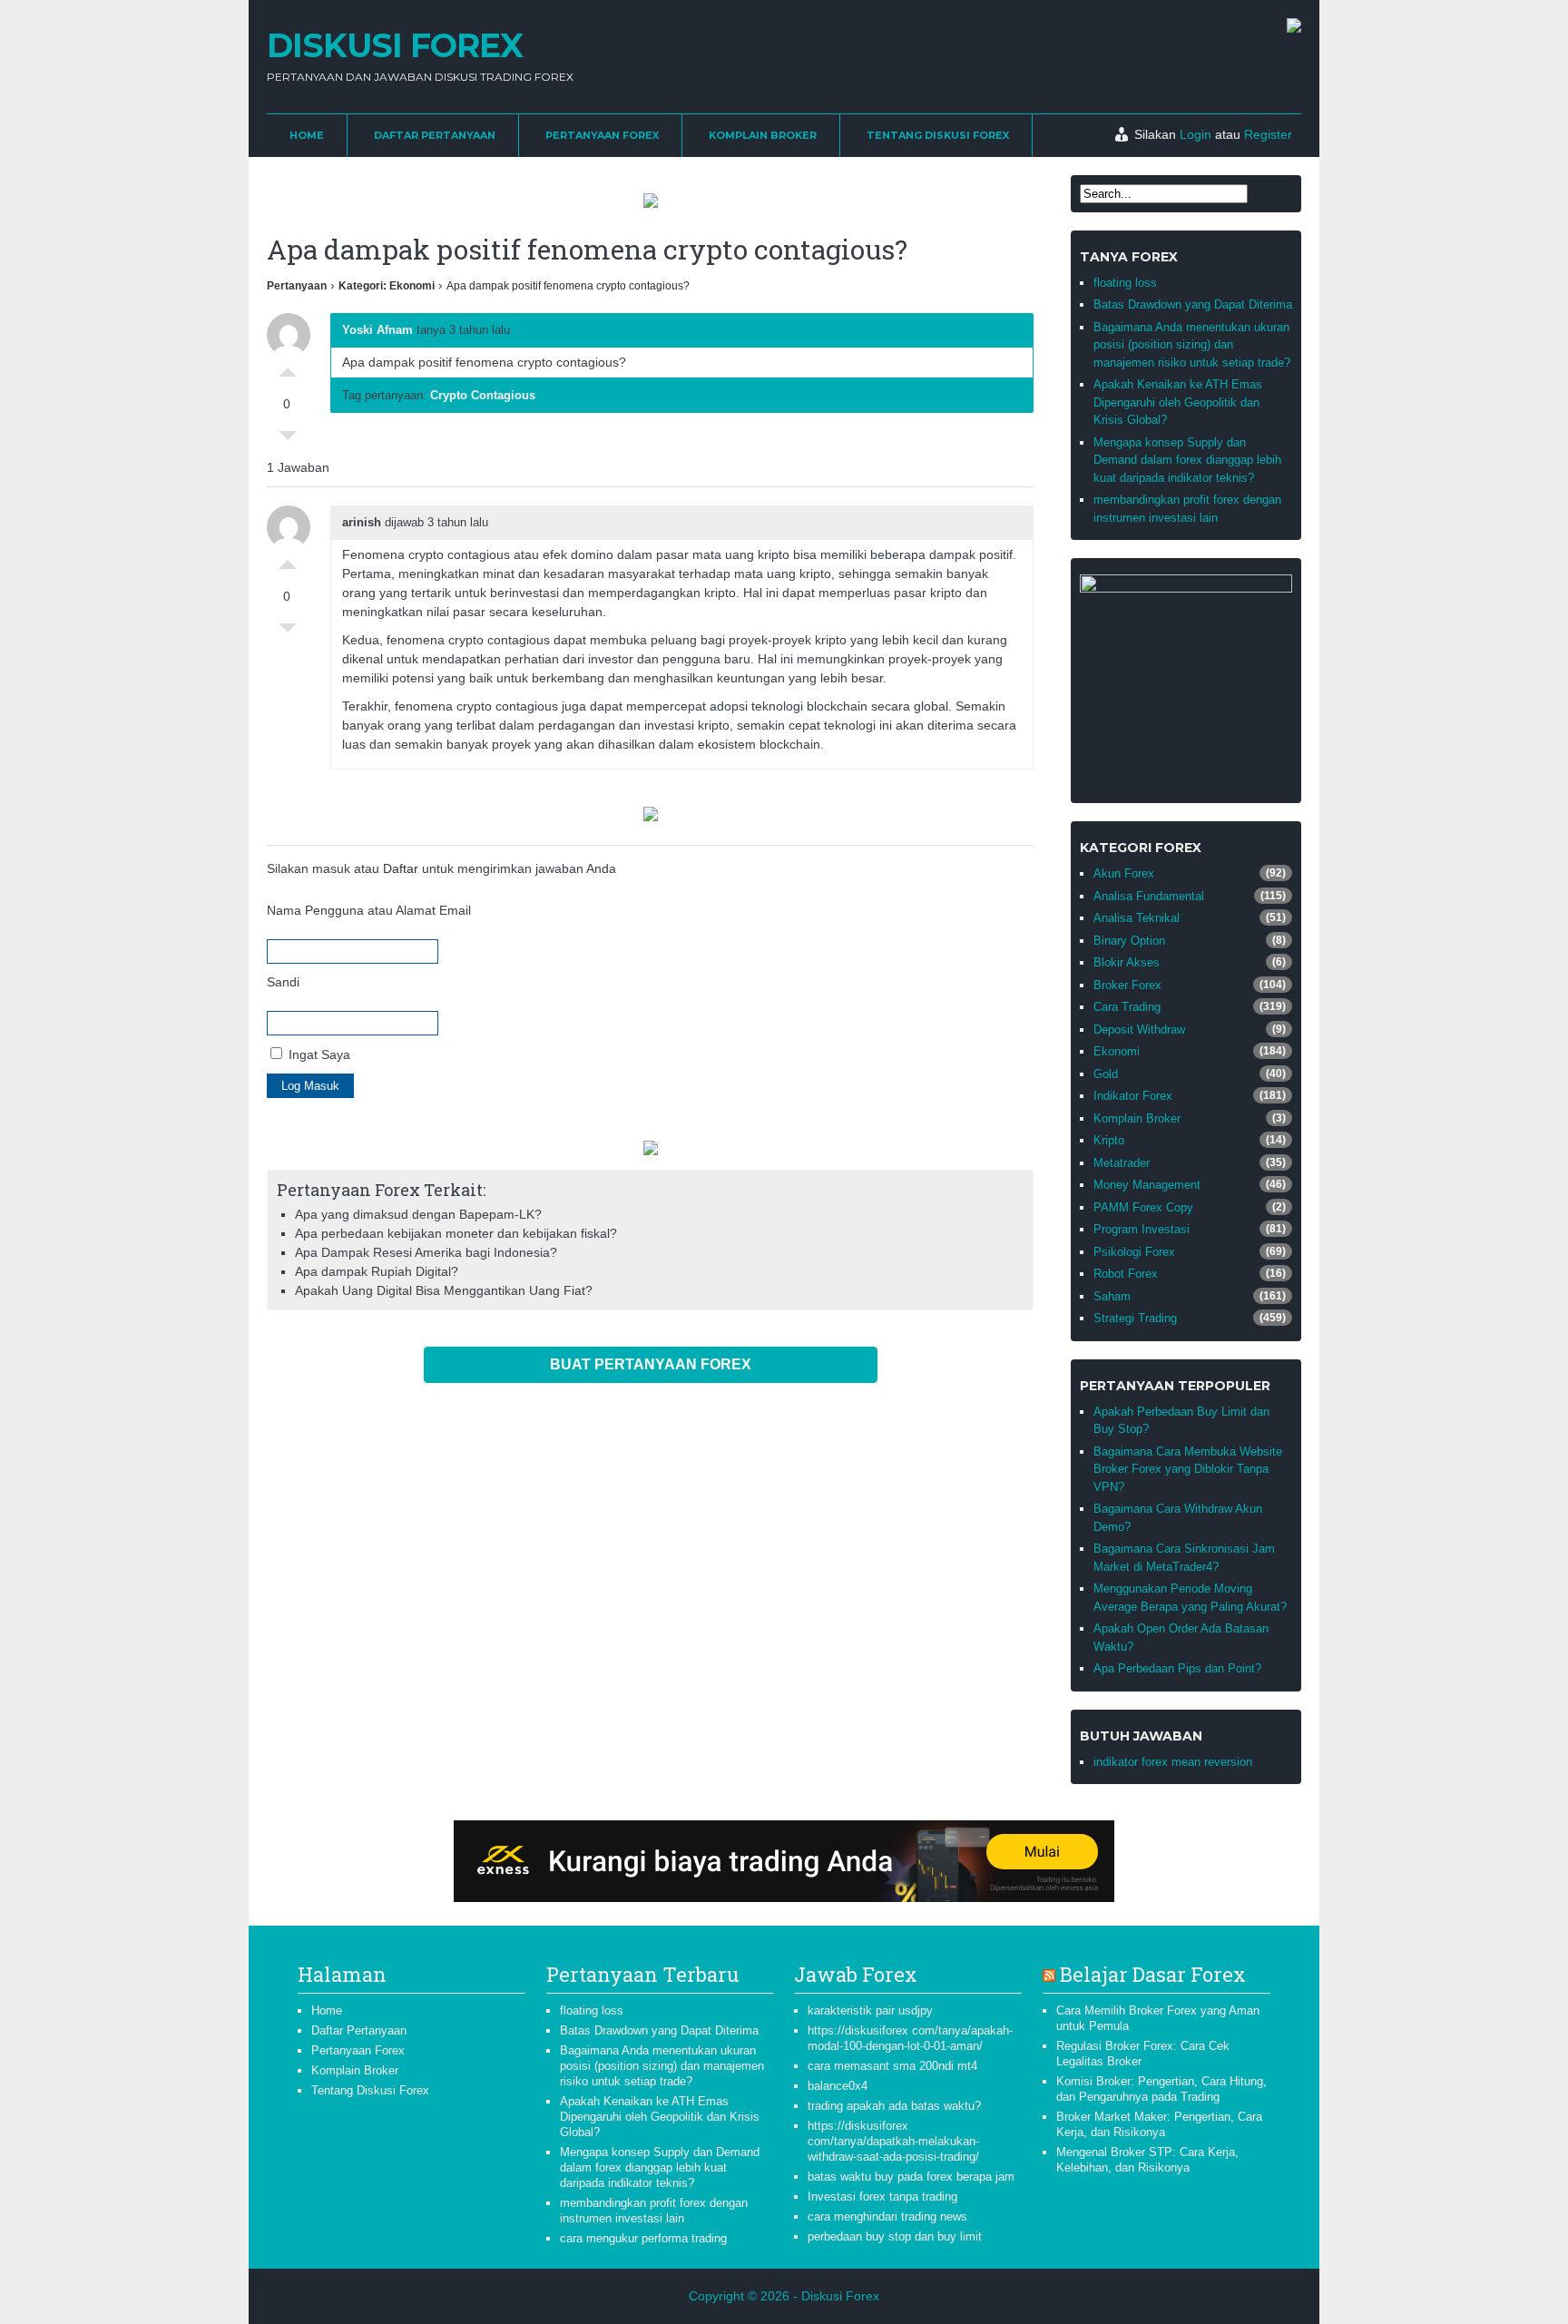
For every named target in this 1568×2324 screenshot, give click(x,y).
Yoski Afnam (377, 330)
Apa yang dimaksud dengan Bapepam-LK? (418, 1214)
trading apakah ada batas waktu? (894, 2106)
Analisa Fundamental (1149, 896)
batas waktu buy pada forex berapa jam (911, 2177)
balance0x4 (838, 2086)
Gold (1106, 1074)
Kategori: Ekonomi (387, 286)
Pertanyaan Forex (602, 135)
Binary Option (1129, 941)
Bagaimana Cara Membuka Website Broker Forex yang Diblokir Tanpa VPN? (1188, 1469)
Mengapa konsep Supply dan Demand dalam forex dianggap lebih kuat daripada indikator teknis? (1187, 460)
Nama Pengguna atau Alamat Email (369, 910)
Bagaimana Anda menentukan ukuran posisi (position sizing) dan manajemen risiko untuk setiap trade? (1192, 345)
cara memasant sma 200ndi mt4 (892, 2066)
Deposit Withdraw (1139, 1030)
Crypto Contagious (483, 395)
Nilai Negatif (288, 440)
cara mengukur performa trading (643, 2238)
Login (1196, 134)
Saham (1112, 1296)
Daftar (401, 868)
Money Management (1147, 1185)
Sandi (283, 982)
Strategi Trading (1135, 1318)
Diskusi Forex (395, 45)
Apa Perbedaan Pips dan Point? (1177, 1668)
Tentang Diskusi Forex (938, 135)
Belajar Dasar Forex (1153, 1974)
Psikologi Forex (1134, 1252)
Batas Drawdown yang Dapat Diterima (1193, 304)
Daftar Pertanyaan (435, 135)
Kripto (1109, 1140)
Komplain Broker (763, 135)
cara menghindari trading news (887, 2216)
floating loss (1125, 283)
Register (1268, 134)
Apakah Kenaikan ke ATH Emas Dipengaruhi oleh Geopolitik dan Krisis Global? (1178, 402)
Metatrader (1122, 1163)
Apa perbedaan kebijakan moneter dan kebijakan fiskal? (456, 1233)
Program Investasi (1142, 1229)
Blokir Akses (1127, 962)
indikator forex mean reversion (1173, 1762)
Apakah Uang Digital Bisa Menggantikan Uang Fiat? (444, 1290)
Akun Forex (1124, 873)
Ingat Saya (318, 1054)
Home (307, 135)
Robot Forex (1126, 1274)
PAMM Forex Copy (1143, 1207)
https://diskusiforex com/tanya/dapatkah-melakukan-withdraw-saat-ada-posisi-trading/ (893, 2141)
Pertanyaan (297, 286)
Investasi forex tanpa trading (882, 2197)
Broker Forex (1127, 985)
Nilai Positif (288, 368)
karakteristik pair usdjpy (870, 2010)
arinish (362, 522)
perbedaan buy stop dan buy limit (895, 2236)
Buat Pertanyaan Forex (651, 1364)
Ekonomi (1117, 1051)
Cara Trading (1127, 1007)
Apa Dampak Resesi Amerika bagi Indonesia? (426, 1252)
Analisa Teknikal (1137, 918)
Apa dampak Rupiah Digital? (377, 1271)
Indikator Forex (1133, 1096)
